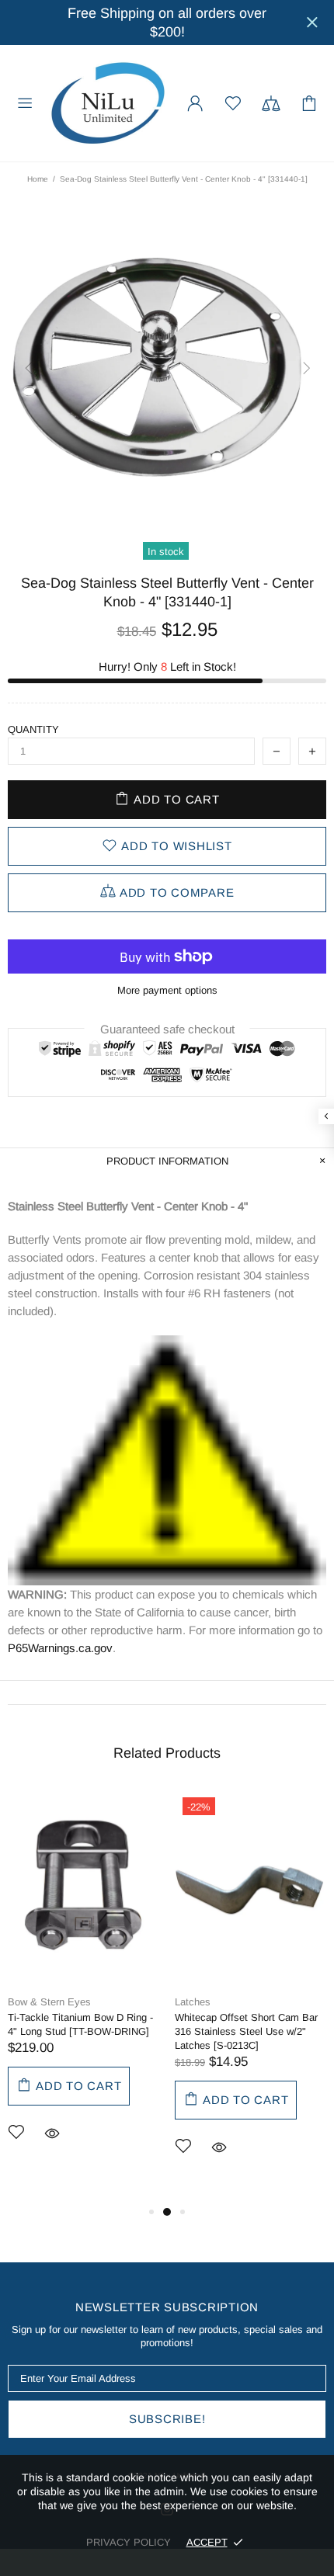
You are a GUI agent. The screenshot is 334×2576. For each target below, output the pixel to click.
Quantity (33, 729)
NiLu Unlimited (108, 103)
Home (38, 179)
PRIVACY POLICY (129, 2542)
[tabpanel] (83, 1989)
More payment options (167, 990)
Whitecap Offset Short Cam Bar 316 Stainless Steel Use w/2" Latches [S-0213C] (246, 2031)
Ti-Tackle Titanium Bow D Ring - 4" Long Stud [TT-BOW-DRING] (80, 2024)
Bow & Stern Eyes (49, 2002)
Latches (193, 2002)
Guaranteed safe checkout (167, 1029)
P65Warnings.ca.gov (60, 1648)
